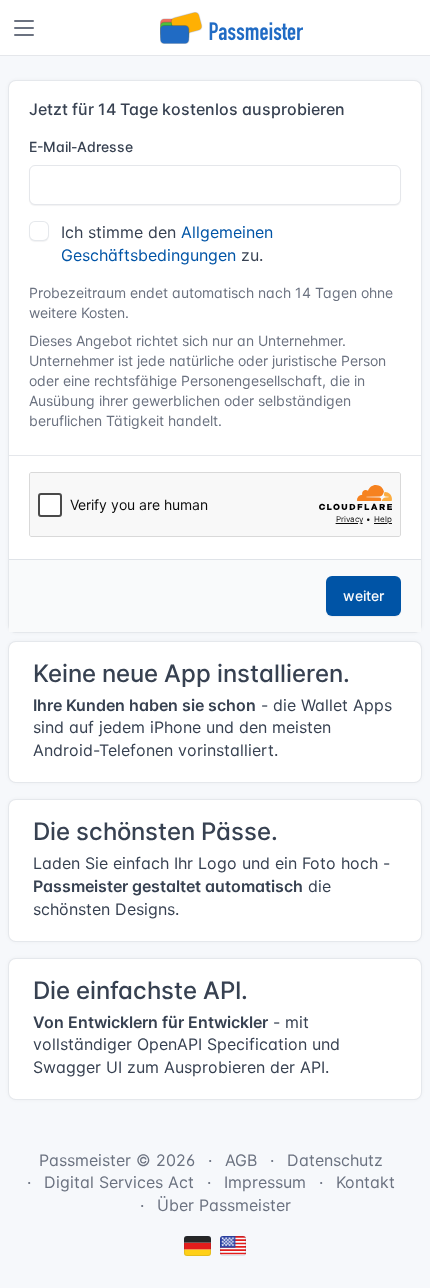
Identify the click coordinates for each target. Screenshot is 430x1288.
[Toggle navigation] (24, 28)
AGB (241, 1160)
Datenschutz (335, 1160)
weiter (363, 595)
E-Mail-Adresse (81, 146)
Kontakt (365, 1182)
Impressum (265, 1182)
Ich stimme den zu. (167, 243)
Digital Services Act (119, 1182)
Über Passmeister (224, 1205)
